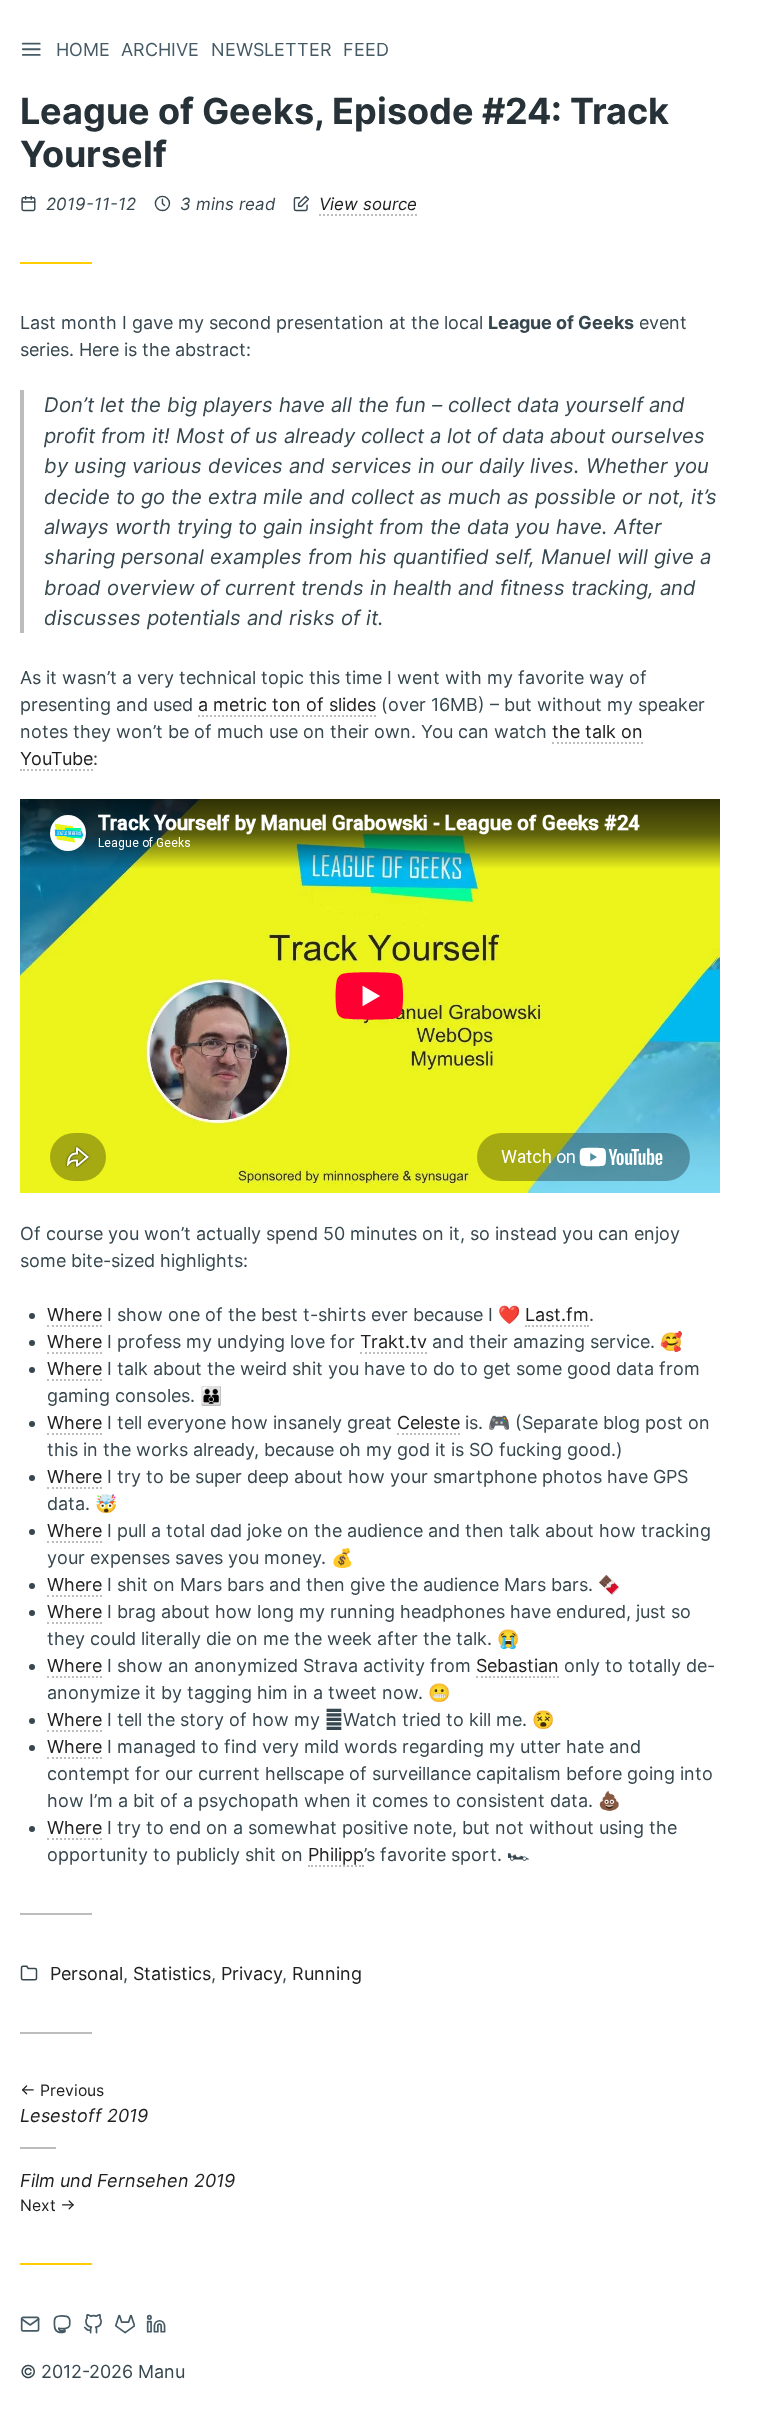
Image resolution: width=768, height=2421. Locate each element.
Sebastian (517, 1665)
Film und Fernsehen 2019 (127, 2191)
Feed (366, 49)
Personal (86, 1973)
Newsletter (271, 49)
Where (74, 1314)
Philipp (336, 1854)
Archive (160, 49)
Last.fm (557, 1314)
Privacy (251, 1973)
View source (368, 204)
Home (83, 49)
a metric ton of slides (287, 704)
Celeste (428, 1422)
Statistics (172, 1973)
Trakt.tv (393, 1341)
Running (327, 1973)
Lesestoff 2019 (84, 2105)
